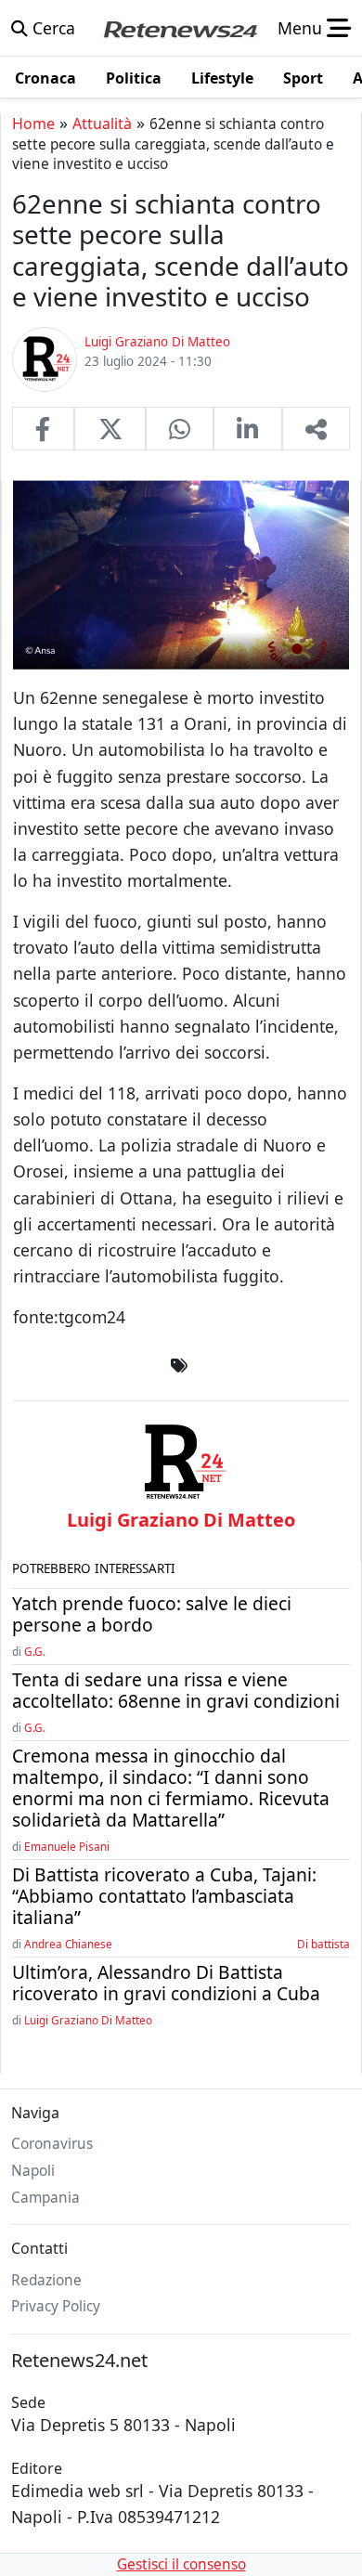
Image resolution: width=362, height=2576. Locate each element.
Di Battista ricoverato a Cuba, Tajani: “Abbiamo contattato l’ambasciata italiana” (164, 1896)
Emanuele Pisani (67, 1846)
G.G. (35, 1651)
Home (33, 124)
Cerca (52, 28)
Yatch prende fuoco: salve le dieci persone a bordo (152, 1614)
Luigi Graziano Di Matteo (88, 2020)
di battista (323, 1944)
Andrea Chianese (68, 1944)
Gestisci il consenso (181, 2564)
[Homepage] (180, 28)
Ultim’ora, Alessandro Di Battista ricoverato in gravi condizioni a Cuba (166, 1983)
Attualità (102, 124)
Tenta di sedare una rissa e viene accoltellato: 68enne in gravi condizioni (176, 1690)
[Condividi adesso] (316, 428)
